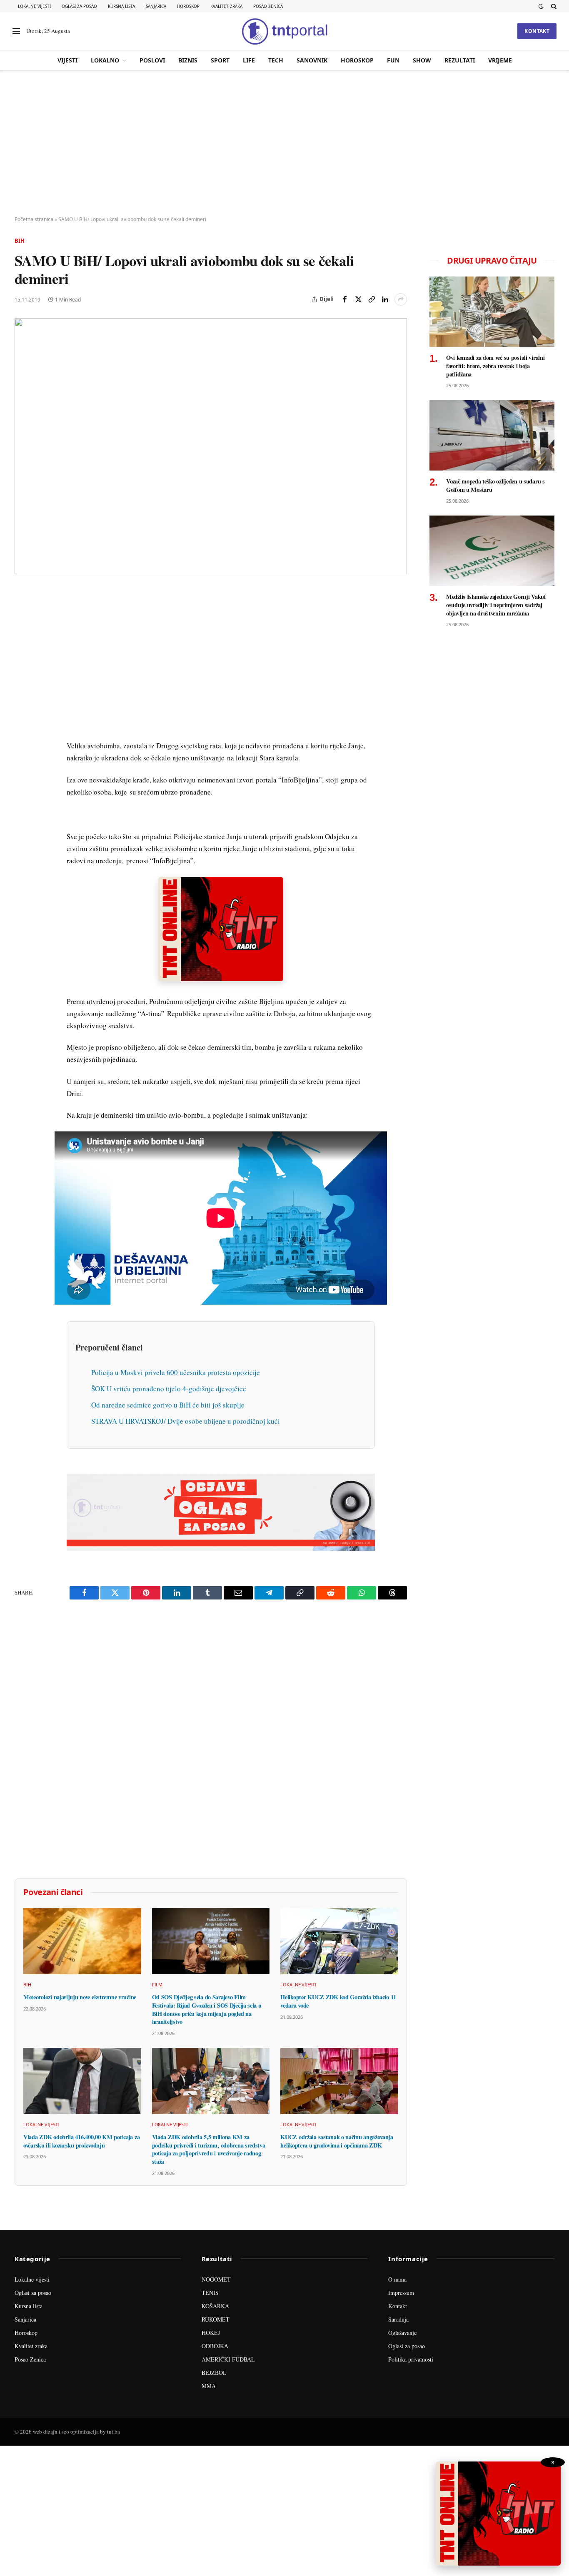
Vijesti (67, 60)
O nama (397, 2279)
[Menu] (16, 31)
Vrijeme (500, 60)
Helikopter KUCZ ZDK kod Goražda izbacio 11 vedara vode (338, 2001)
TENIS (210, 2293)
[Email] (22, 673)
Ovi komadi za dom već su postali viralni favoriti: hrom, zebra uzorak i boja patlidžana (495, 366)
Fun (393, 60)
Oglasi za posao (79, 6)
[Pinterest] (22, 653)
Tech (276, 60)
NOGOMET (216, 2279)
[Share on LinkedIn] (385, 299)
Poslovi (152, 60)
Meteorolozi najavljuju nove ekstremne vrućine (80, 1997)
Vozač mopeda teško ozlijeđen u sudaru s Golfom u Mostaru (495, 485)
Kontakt (537, 31)
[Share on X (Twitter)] (358, 299)
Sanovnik (312, 60)
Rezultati (460, 60)
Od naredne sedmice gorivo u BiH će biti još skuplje (168, 1405)
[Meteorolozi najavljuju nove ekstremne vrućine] (82, 1941)
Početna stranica (34, 219)
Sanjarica (156, 6)
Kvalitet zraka (226, 6)
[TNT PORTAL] (284, 31)
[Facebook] (22, 615)
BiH (20, 241)
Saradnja (398, 2319)
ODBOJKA (215, 2346)
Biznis (188, 60)
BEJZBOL (214, 2373)
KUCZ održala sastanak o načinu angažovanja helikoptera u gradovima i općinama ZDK (337, 2141)
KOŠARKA (215, 2306)
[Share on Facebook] (345, 299)
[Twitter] (22, 634)
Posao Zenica (268, 6)
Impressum (401, 2293)
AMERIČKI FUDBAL (228, 2359)
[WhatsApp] (22, 768)
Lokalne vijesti (34, 6)
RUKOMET (216, 2319)
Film (157, 1984)
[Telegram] (22, 749)
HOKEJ (211, 2333)
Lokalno (105, 60)
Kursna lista (121, 6)
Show (422, 60)
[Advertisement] (284, 144)
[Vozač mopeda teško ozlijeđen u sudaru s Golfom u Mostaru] (492, 435)
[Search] (553, 6)
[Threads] (22, 787)
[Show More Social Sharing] (401, 299)
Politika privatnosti (411, 2359)
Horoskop (188, 6)
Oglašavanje (402, 2333)
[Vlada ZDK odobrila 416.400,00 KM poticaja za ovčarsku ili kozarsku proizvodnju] (82, 2081)
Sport (220, 60)
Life (249, 60)
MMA (209, 2386)
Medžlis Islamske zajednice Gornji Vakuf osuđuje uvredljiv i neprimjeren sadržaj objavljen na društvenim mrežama (496, 605)
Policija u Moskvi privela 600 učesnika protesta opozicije (176, 1372)
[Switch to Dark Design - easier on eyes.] (541, 6)
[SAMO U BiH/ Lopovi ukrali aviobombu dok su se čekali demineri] (211, 446)
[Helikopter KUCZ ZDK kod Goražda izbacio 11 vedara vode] (339, 1941)
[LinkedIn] (22, 711)
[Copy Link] (372, 299)
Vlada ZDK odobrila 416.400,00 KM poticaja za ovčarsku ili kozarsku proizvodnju (81, 2141)
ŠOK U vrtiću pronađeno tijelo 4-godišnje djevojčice (169, 1389)
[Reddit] (22, 730)
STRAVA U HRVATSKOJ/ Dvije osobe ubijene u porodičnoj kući (186, 1421)
